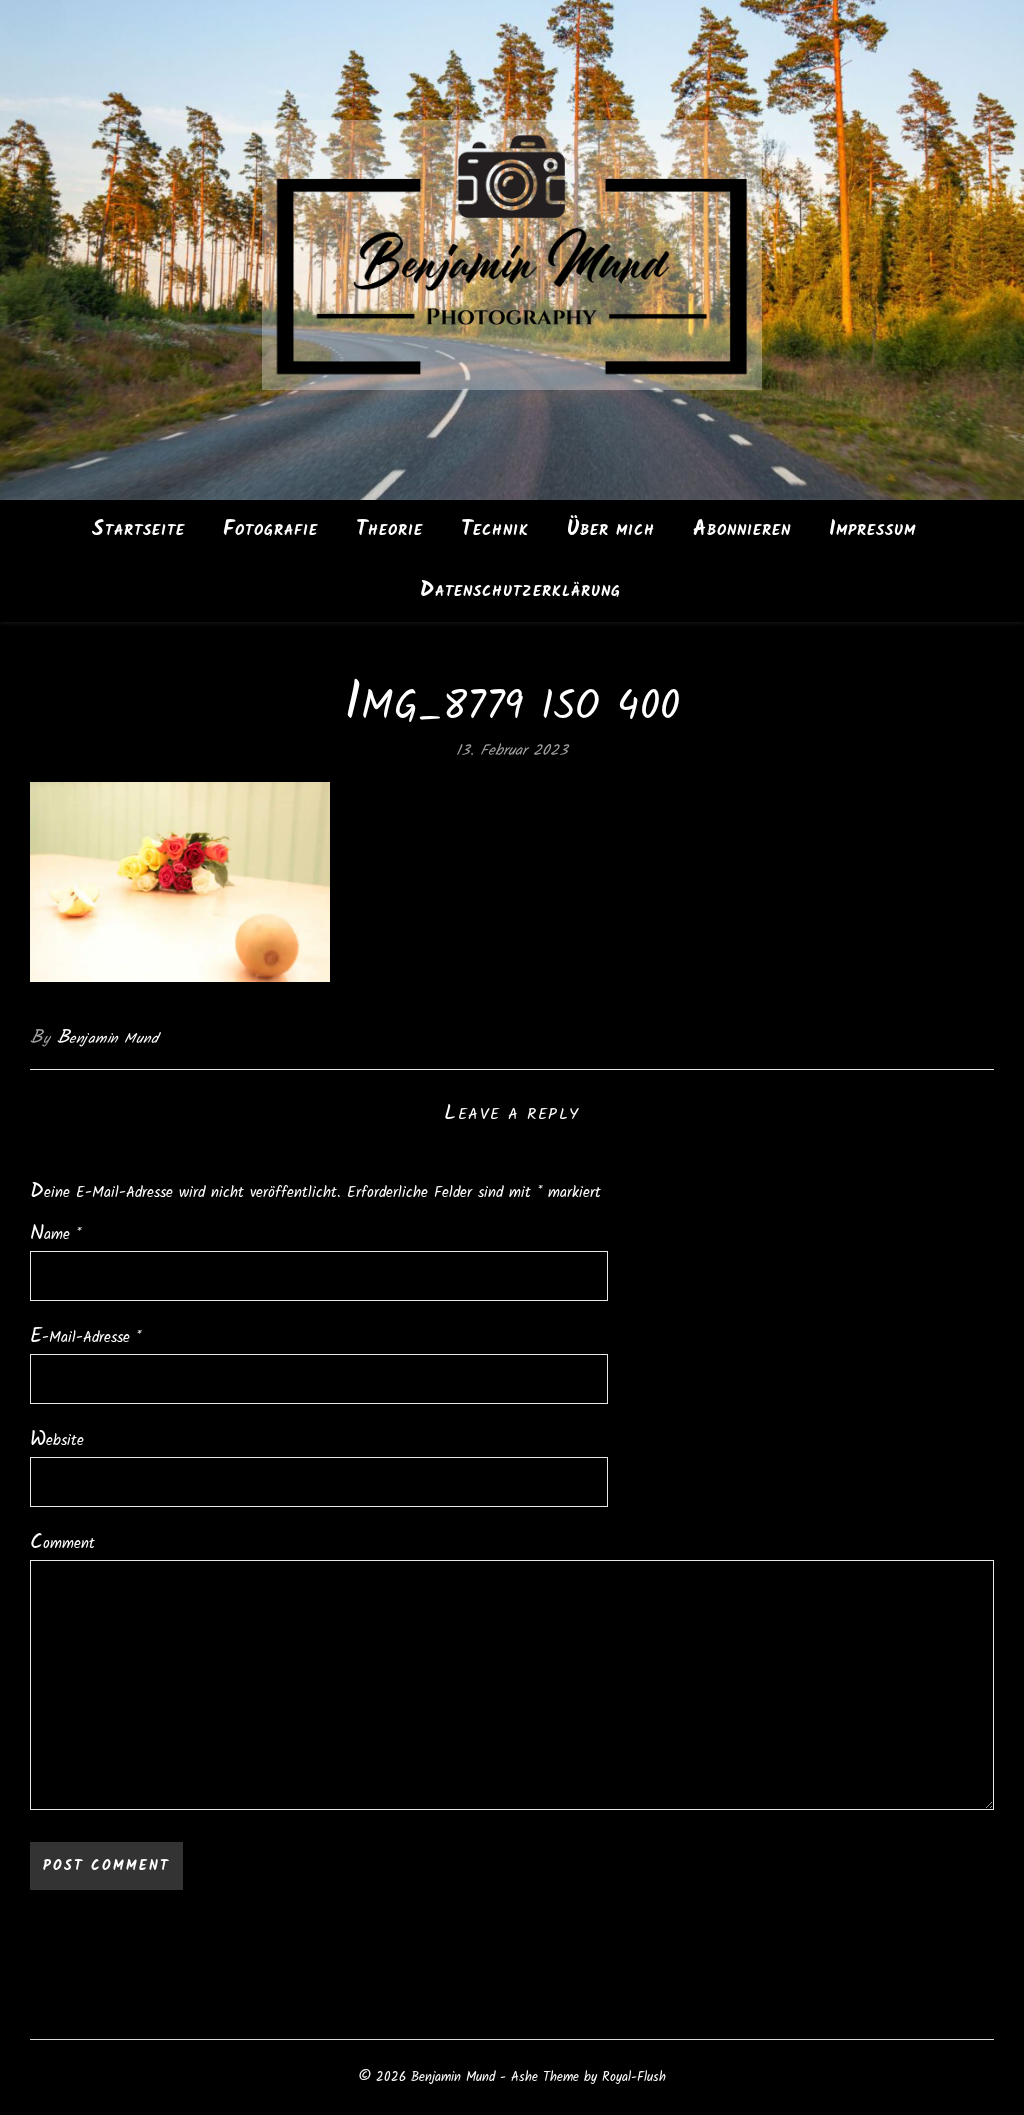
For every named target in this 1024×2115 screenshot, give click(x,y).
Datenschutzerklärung (520, 590)
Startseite (138, 529)
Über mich (611, 529)
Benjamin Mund (108, 1038)
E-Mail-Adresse (85, 1337)
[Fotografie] (512, 250)
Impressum (872, 529)
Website (57, 1440)
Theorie (389, 529)
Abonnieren (742, 529)
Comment (62, 1543)
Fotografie (270, 529)
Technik (495, 529)
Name (55, 1234)
